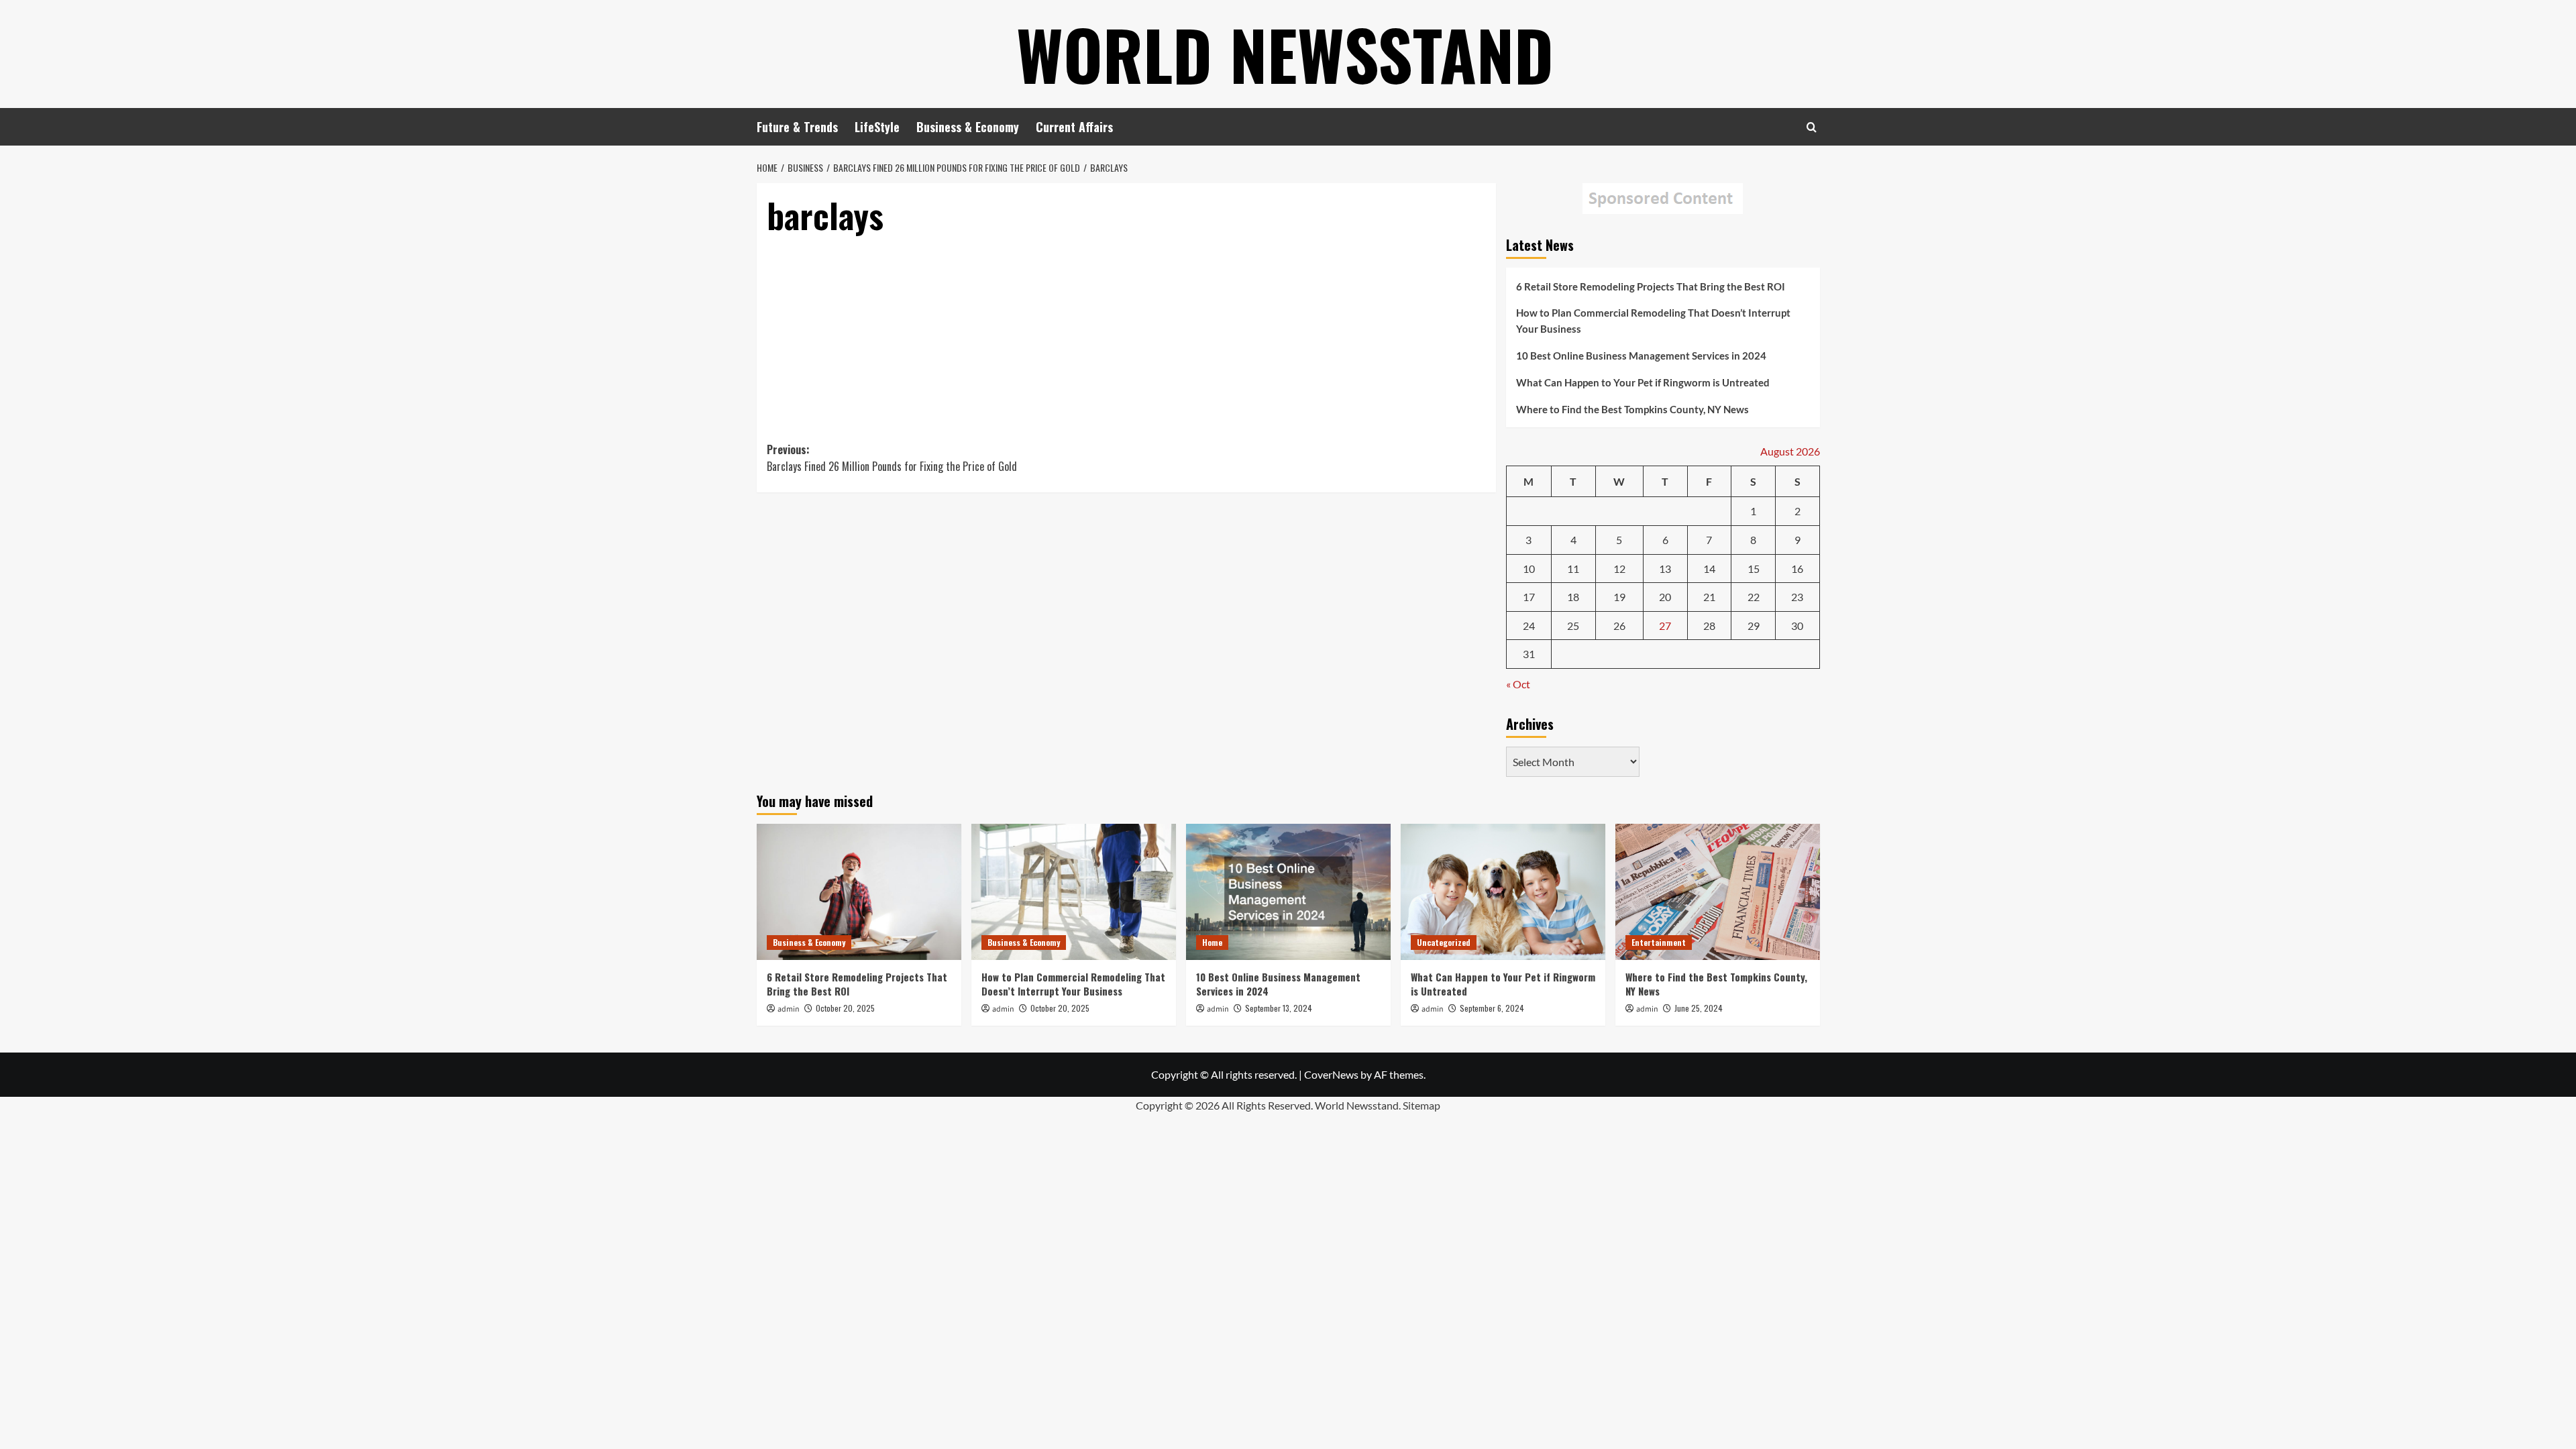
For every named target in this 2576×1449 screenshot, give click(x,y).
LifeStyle (877, 127)
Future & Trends (797, 127)
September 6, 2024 (1492, 1008)
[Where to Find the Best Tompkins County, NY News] (1718, 892)
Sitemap (1421, 1105)
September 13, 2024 (1279, 1008)
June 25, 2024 (1699, 1008)
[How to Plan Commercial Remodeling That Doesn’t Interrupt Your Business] (1074, 892)
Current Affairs (1074, 127)
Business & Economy (968, 127)
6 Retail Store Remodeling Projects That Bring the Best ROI (1651, 286)
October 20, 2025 (845, 1008)
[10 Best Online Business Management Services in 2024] (1288, 892)
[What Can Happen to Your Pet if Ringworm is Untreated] (1503, 892)
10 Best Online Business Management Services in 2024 (1641, 356)
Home (1212, 942)
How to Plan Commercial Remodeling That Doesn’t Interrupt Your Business (1653, 321)
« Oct (1518, 684)
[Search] (1812, 127)
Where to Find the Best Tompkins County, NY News (1632, 409)
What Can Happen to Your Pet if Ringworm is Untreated (1643, 382)
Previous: (892, 458)
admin (789, 1009)
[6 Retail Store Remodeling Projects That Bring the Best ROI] (859, 892)
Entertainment (1659, 942)
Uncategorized (1444, 942)
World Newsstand (1285, 54)
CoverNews (1331, 1074)
